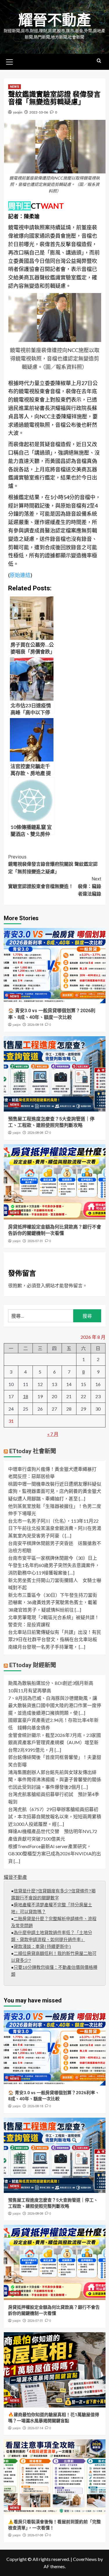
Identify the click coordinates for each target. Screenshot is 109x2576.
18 (26, 1396)
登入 (41, 1285)
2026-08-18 (35, 1025)
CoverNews (85, 2559)
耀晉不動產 (55, 20)
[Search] (99, 61)
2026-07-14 (35, 2428)
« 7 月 (53, 1434)
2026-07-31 (35, 1241)
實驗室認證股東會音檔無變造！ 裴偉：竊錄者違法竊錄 (55, 886)
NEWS (15, 87)
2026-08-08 (35, 1133)
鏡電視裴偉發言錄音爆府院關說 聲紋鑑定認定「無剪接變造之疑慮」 (53, 864)
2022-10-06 (39, 112)
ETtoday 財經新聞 (33, 1665)
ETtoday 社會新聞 (33, 1451)
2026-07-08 (35, 2535)
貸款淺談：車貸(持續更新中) (42, 1947)
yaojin (18, 112)
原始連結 (20, 575)
